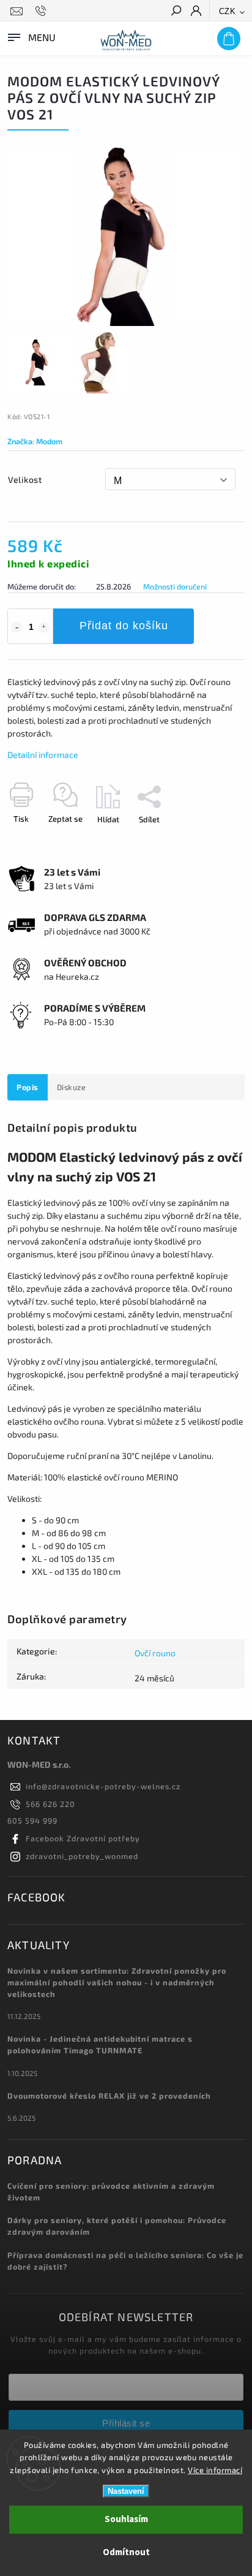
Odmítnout (126, 2552)
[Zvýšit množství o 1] (44, 627)
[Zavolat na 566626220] (43, 11)
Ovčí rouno (155, 1653)
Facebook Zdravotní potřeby (83, 1838)
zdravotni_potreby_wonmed (82, 1856)
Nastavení (126, 2491)
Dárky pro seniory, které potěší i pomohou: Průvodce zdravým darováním (117, 2226)
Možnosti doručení (175, 586)
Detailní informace (43, 755)
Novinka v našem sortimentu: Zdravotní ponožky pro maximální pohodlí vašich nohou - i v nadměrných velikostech (117, 1982)
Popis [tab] (28, 1087)
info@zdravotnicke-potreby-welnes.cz (103, 1786)
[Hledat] (176, 12)
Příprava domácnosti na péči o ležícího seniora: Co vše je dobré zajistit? (125, 2261)
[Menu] (31, 36)
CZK (228, 11)
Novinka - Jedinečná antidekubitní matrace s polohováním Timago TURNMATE (100, 2044)
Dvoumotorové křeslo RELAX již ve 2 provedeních (109, 2096)
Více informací (215, 2470)
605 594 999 (32, 1820)
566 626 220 (50, 1804)
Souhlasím (126, 2519)
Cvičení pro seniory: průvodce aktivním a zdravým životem (111, 2191)
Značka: (35, 441)
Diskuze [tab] (72, 1087)
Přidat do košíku (124, 626)
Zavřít (214, 841)
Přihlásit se (126, 2423)
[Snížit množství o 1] (17, 627)
